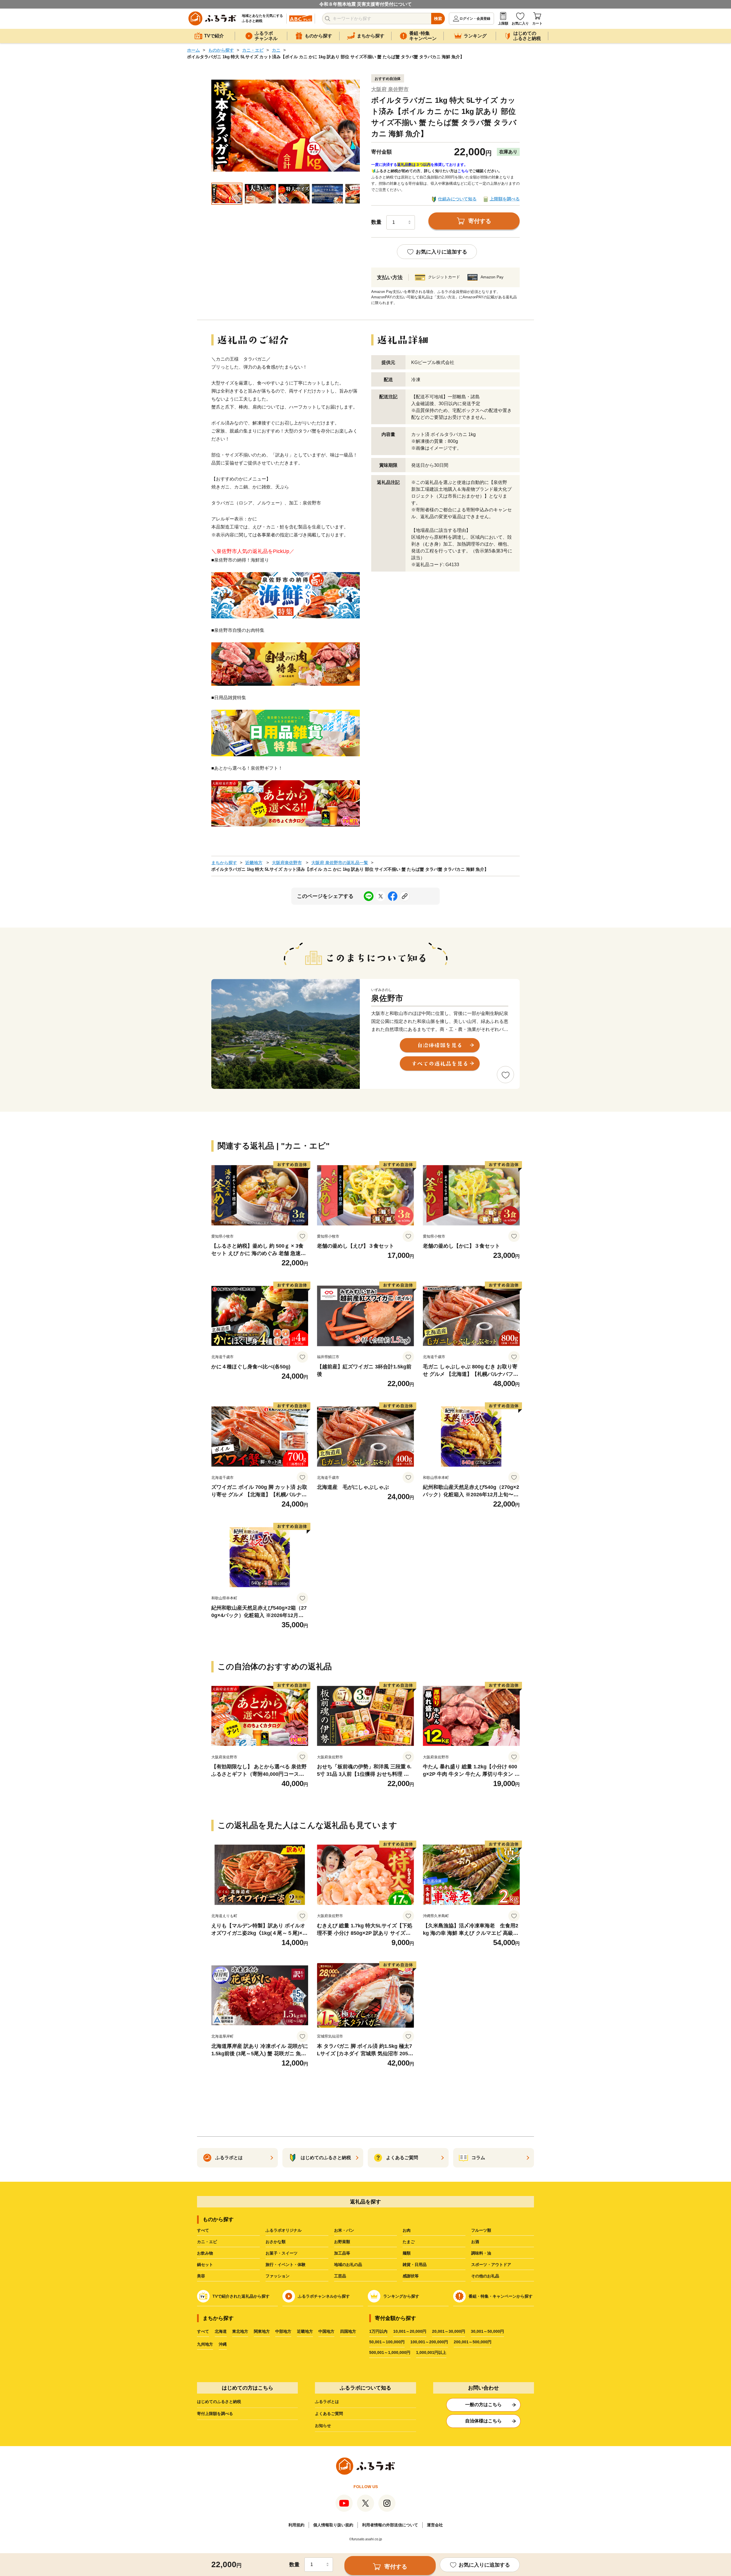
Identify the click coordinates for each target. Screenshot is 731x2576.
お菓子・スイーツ (282, 2253)
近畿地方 (254, 863)
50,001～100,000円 (387, 2342)
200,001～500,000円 (473, 2342)
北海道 (221, 2331)
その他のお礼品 (485, 2276)
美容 (201, 2276)
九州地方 (205, 2344)
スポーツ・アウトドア (491, 2265)
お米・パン (344, 2230)
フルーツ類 (481, 2230)
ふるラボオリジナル (284, 2230)
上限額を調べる (505, 199)
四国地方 (348, 2331)
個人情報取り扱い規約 (333, 2525)
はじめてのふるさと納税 (219, 2402)
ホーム (193, 50)
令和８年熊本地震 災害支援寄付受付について (365, 4)
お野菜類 (342, 2242)
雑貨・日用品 (415, 2265)
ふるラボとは (327, 2402)
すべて (203, 2230)
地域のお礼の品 (348, 2265)
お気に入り (520, 23)
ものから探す (221, 50)
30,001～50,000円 (487, 2331)
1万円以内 (378, 2331)
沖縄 (223, 2344)
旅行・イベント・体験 (286, 2265)
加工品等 (342, 2253)
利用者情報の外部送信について (390, 2525)
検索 (438, 19)
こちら (463, 171)
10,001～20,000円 (410, 2331)
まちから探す (224, 863)
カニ (276, 50)
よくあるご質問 (329, 2414)
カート (537, 23)
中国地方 (326, 2331)
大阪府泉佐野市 (287, 863)
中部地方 (283, 2331)
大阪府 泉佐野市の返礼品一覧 (340, 863)
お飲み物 (205, 2253)
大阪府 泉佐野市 (390, 89)
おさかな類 (276, 2242)
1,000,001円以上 (431, 2352)
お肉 (407, 2230)
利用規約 (296, 2525)
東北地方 (240, 2331)
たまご (409, 2242)
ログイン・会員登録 (475, 19)
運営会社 (435, 2525)
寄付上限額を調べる (215, 2414)
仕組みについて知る (457, 199)
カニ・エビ (253, 50)
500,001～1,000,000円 (390, 2352)
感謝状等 (411, 2276)
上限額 (503, 23)
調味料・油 (481, 2253)
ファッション (278, 2276)
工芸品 (340, 2276)
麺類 (407, 2253)
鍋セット (205, 2265)
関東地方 (262, 2331)
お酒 (475, 2242)
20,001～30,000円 (449, 2331)
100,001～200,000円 (429, 2342)
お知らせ (323, 2426)
